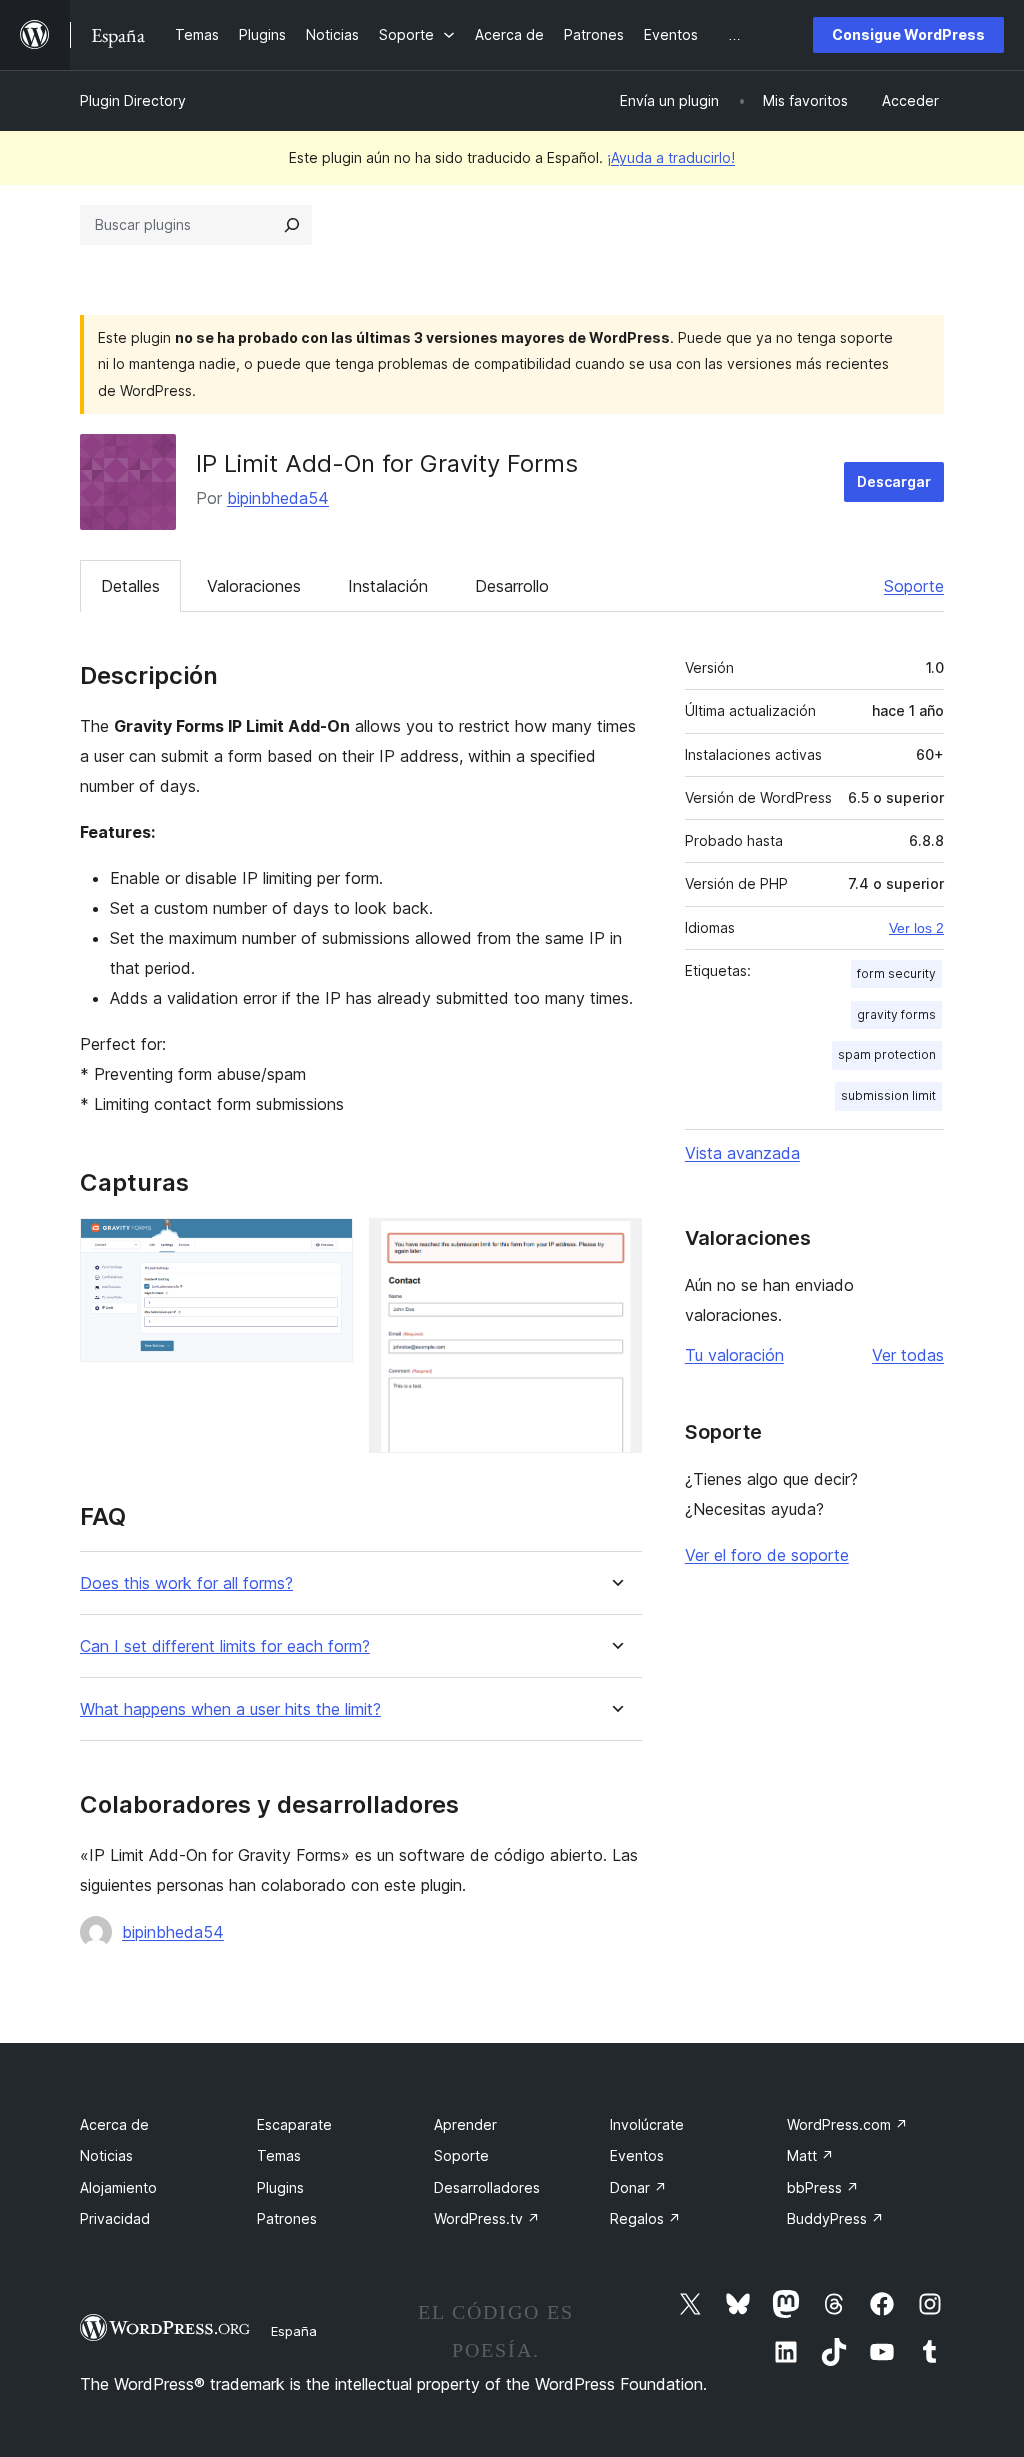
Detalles (130, 586)
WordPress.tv (487, 2218)
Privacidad (115, 2218)
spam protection (887, 1054)
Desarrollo (512, 586)
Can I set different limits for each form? (225, 1646)
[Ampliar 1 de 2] (326, 1245)
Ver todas (908, 1355)
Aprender (465, 2124)
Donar (638, 2187)
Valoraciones (254, 586)
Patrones (287, 2218)
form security (896, 973)
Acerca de (114, 2124)
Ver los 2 (916, 928)
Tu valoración (734, 1355)
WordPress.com (847, 2124)
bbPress (823, 2187)
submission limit (888, 1095)
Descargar (894, 481)
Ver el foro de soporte (767, 1555)
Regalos (645, 2218)
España (294, 2331)
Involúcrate (647, 2124)
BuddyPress (835, 2218)
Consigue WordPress (908, 34)
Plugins (280, 2187)
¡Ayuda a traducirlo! (671, 157)
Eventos (637, 2155)
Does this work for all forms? (186, 1583)
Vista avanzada (742, 1153)
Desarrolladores (487, 2187)
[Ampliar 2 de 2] (615, 1245)
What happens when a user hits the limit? (230, 1709)
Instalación (388, 586)
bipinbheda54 (278, 498)
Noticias (106, 2155)
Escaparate (294, 2124)
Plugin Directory (133, 100)
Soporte (914, 586)
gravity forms (896, 1014)
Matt (810, 2155)
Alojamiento (118, 2187)
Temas (279, 2155)
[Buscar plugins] (292, 225)
